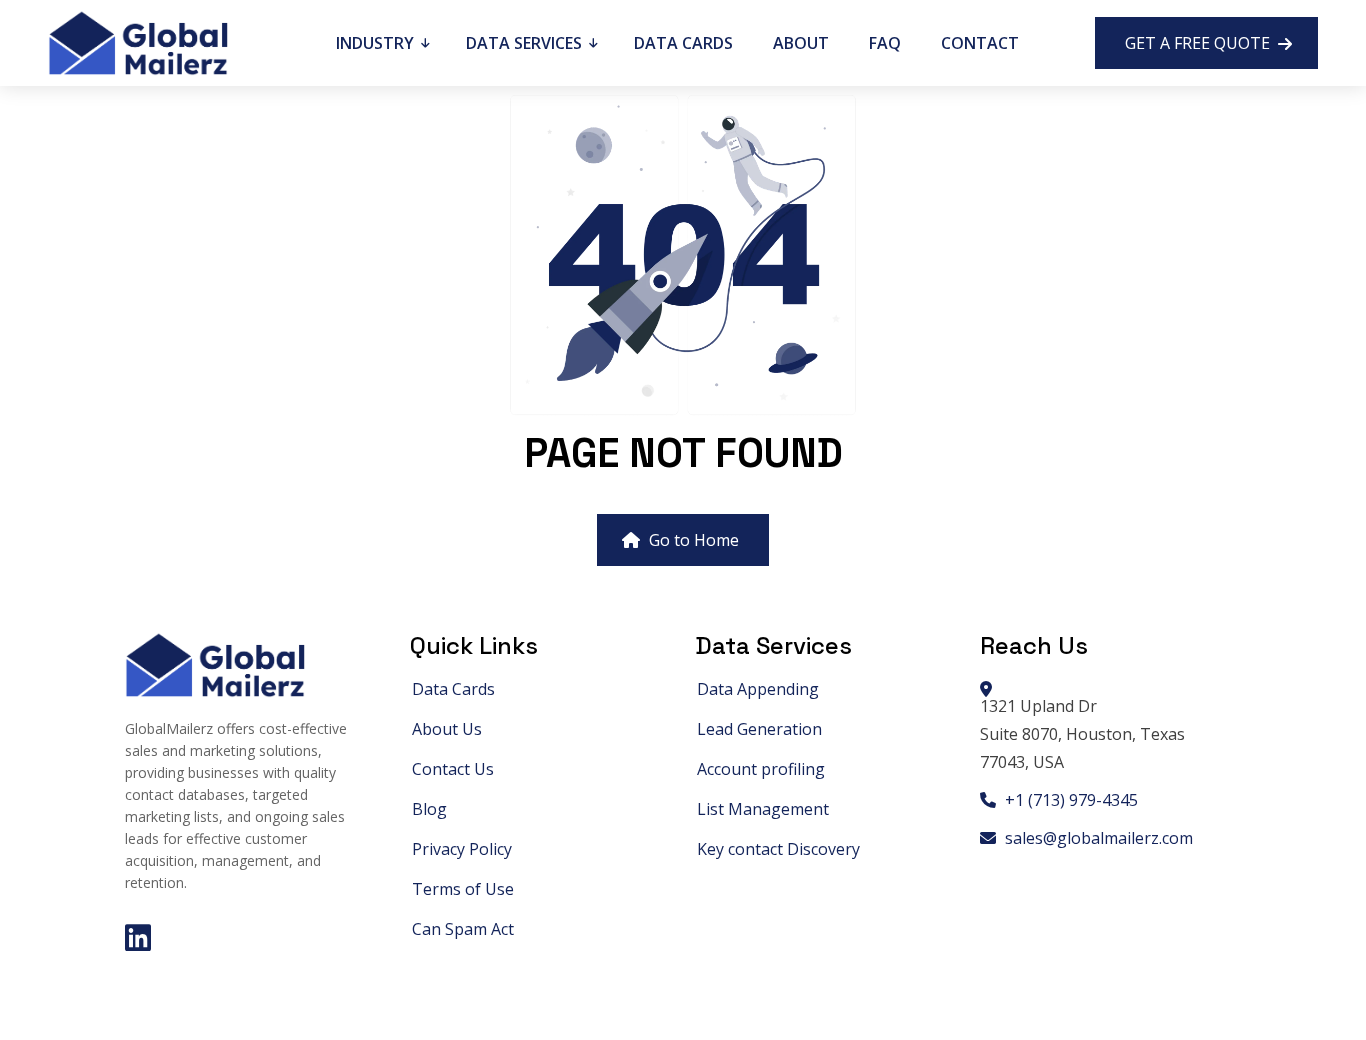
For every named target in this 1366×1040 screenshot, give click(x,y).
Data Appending (758, 689)
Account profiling (761, 769)
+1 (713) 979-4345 (1069, 800)
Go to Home (692, 540)
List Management (763, 809)
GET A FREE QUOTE (1199, 43)
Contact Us (453, 769)
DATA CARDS (683, 43)
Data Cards (453, 689)
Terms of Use (463, 889)
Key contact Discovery (778, 849)
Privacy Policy (462, 849)
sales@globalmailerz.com (1097, 838)
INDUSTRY (377, 43)
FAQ (885, 43)
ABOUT (801, 43)
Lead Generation (759, 729)
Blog (429, 809)
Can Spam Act (463, 929)
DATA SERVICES (526, 43)
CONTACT (980, 43)
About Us (447, 729)
